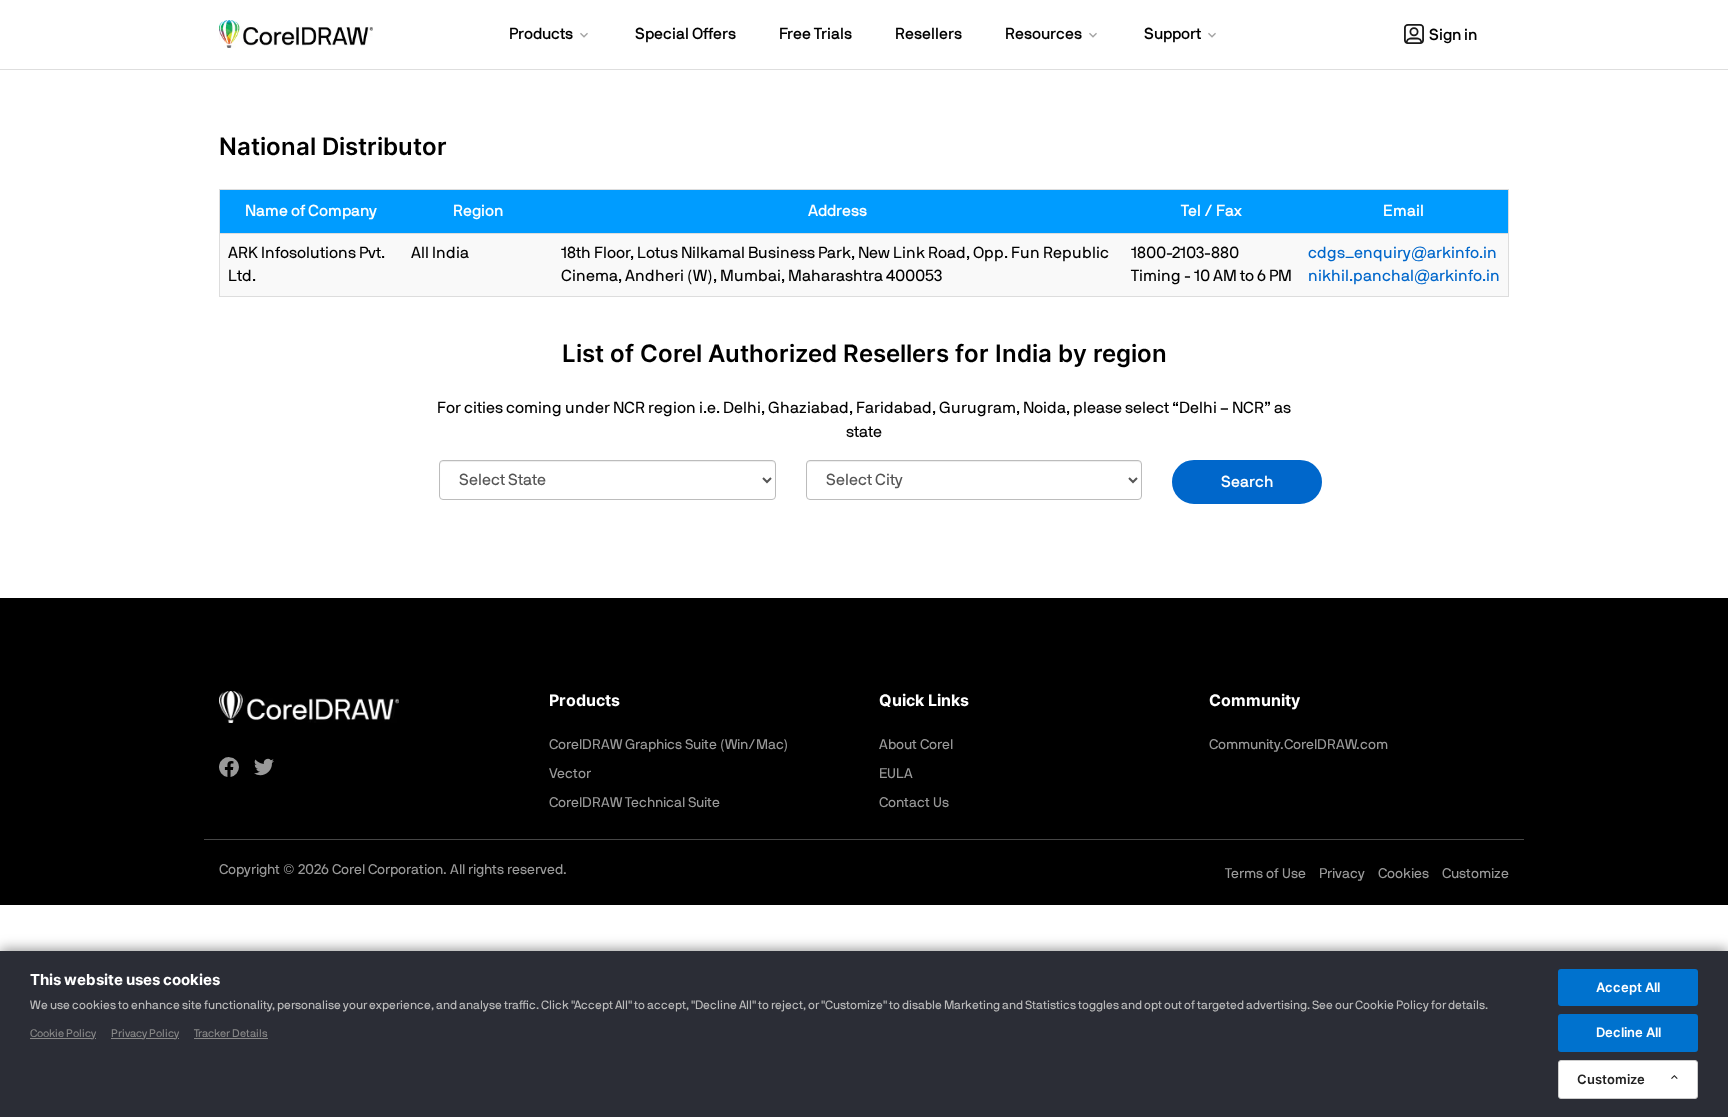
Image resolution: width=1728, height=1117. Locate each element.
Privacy (1342, 874)
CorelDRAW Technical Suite (634, 803)
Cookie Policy (63, 1033)
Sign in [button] (1453, 35)
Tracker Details (231, 1033)
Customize (1475, 874)
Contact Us (914, 803)
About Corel (916, 745)
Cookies (1403, 874)
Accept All (1628, 987)
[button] (550, 36)
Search (1247, 482)
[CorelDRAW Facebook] (229, 767)
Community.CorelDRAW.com (1298, 745)
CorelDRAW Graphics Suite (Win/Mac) (668, 745)
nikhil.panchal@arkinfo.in (1404, 276)
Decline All (1628, 1032)
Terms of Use (1265, 874)
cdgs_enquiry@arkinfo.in (1402, 253)
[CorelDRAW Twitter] (264, 767)
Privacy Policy (145, 1033)
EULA (896, 774)
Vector (570, 774)
